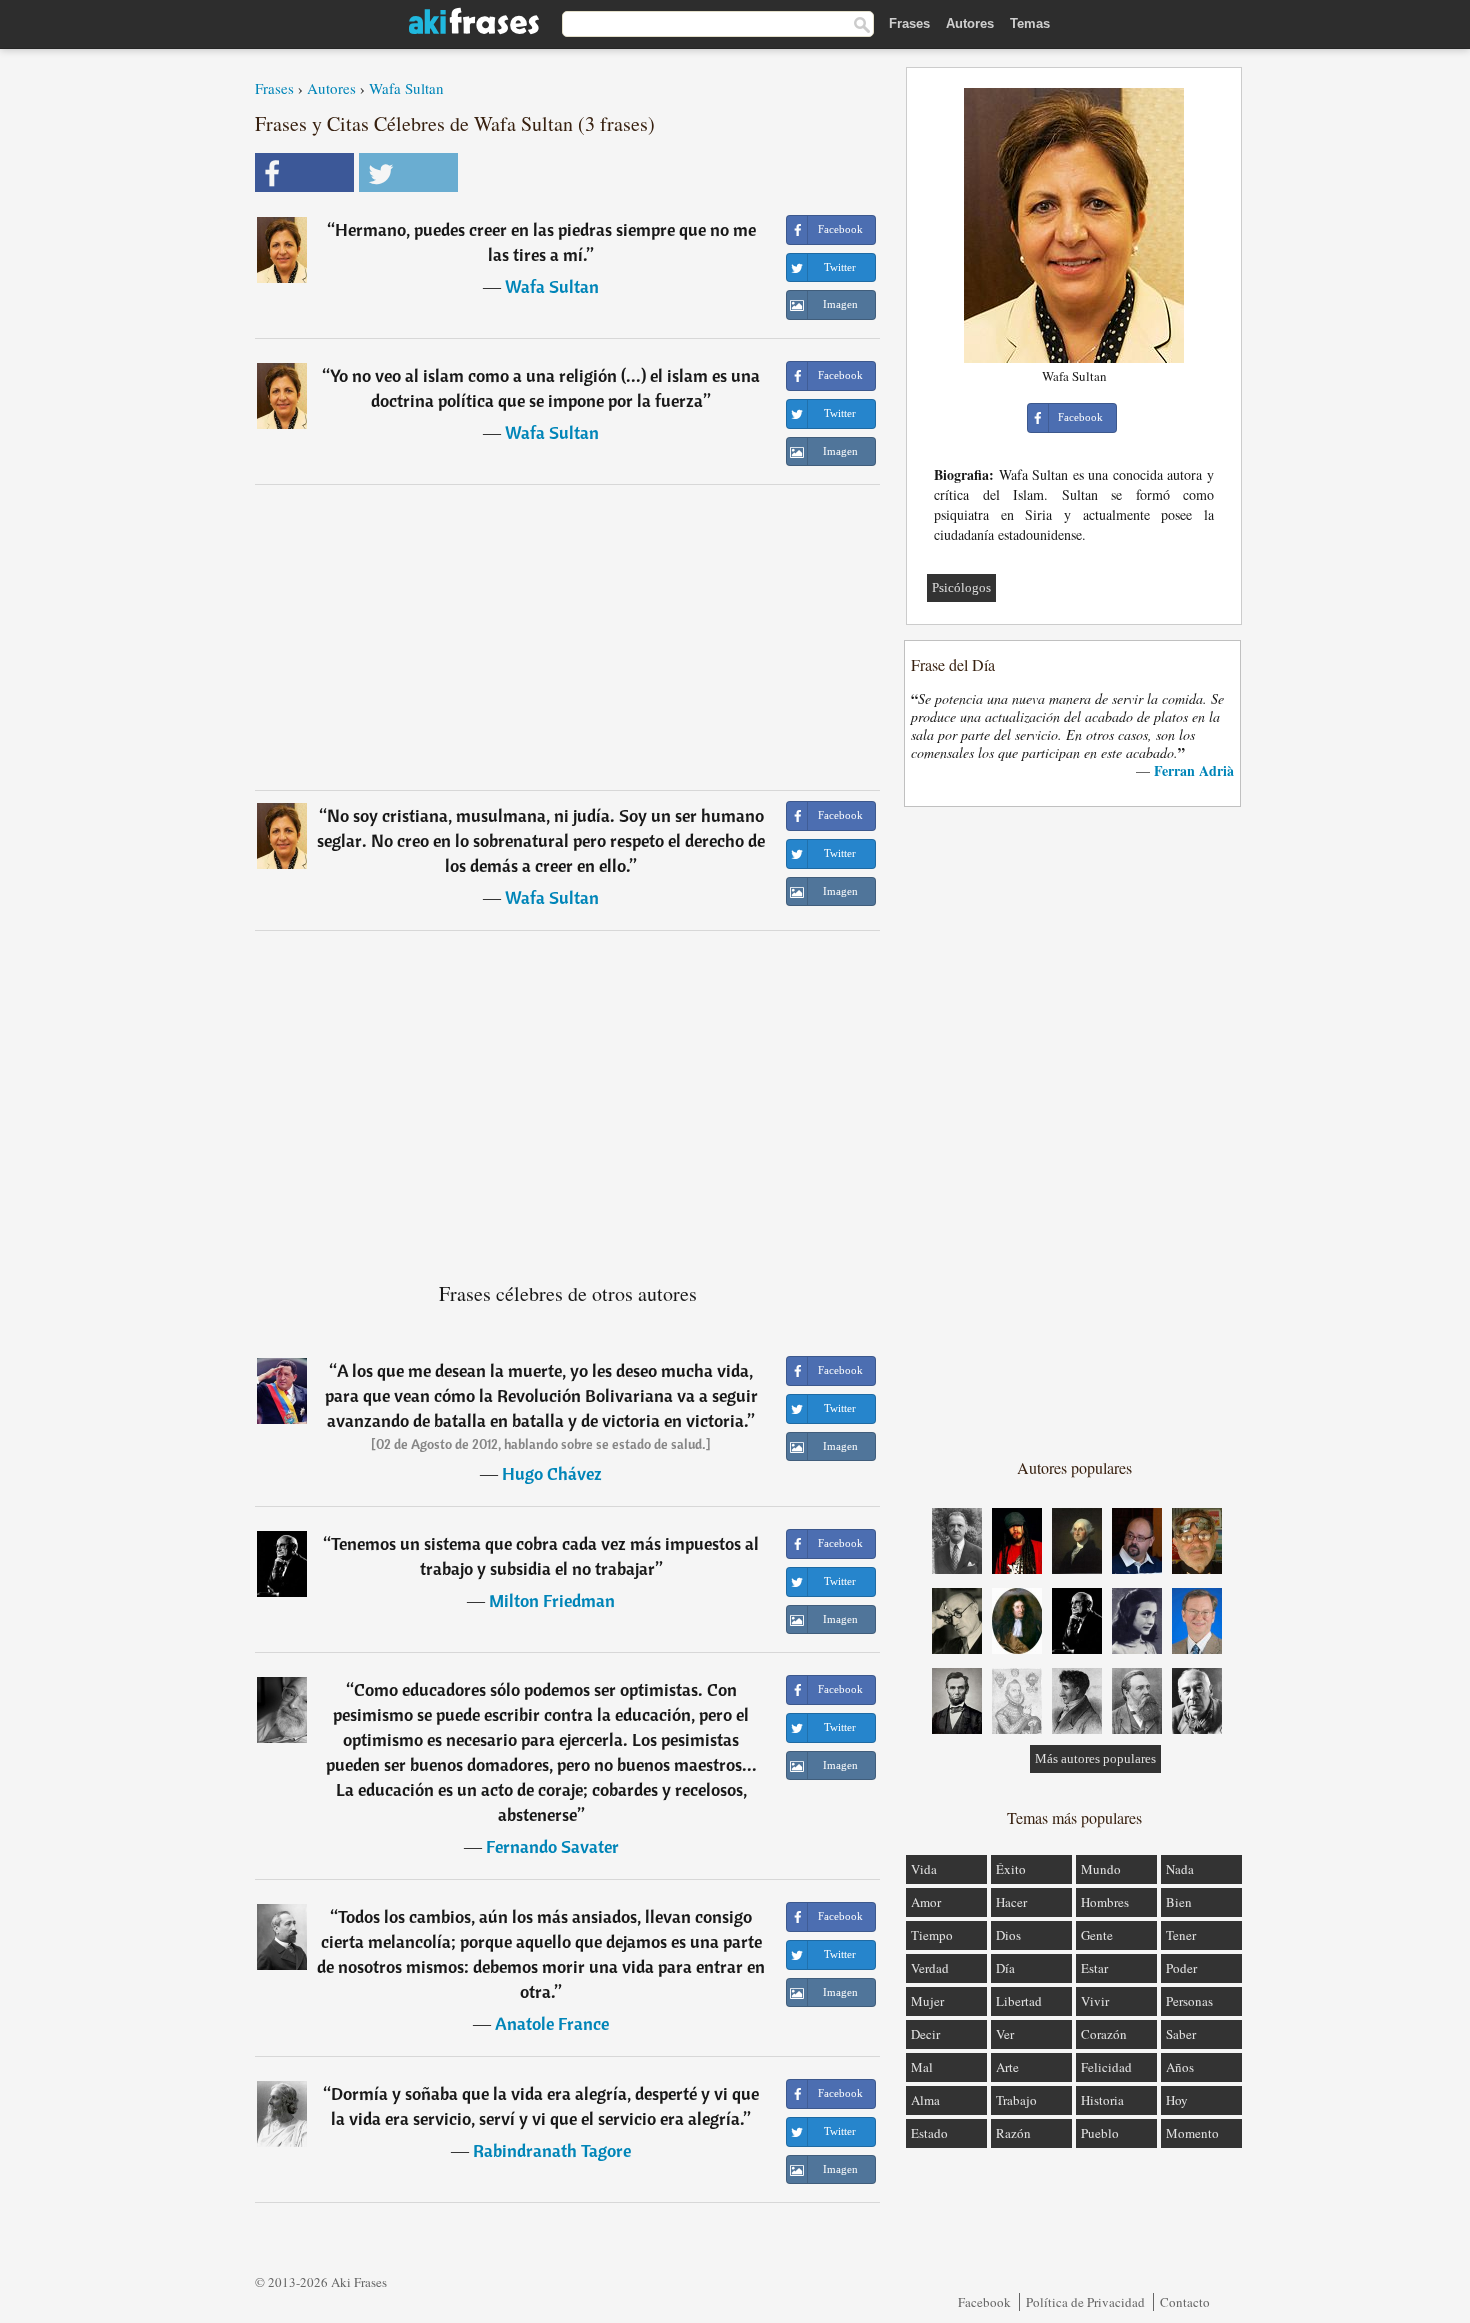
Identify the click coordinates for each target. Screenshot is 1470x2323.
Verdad (930, 1968)
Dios (1008, 1935)
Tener (1181, 1935)
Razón (1013, 2133)
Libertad (1019, 2001)
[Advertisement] (568, 637)
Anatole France (552, 2023)
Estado (929, 2133)
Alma (925, 2100)
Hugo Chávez (552, 1473)
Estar (1094, 1968)
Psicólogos (961, 587)
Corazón (1104, 2034)
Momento (1192, 2133)
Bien (1179, 1902)
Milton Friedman (552, 1600)
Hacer (1011, 1902)
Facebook (984, 2302)
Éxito (1011, 1869)
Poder (1181, 1968)
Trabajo (1016, 2100)
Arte (1007, 2067)
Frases (909, 23)
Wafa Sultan (406, 88)
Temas (1030, 23)
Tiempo (932, 1935)
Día (1005, 1968)
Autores (970, 23)
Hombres (1105, 1902)
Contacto (1185, 2302)
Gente (1097, 1935)
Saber (1181, 2034)
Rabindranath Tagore (552, 2150)
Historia (1102, 2100)
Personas (1189, 2001)
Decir (925, 2034)
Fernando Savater (552, 1846)
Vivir (1095, 2001)
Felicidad (1106, 2067)
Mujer (927, 2001)
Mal (922, 2067)
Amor (926, 1902)
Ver (1005, 2034)
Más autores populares (1095, 1758)
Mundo (1101, 1869)
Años (1180, 2067)
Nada (1180, 1869)
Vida (924, 1869)
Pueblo (1100, 2133)
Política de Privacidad (1085, 2302)
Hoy (1177, 2100)
